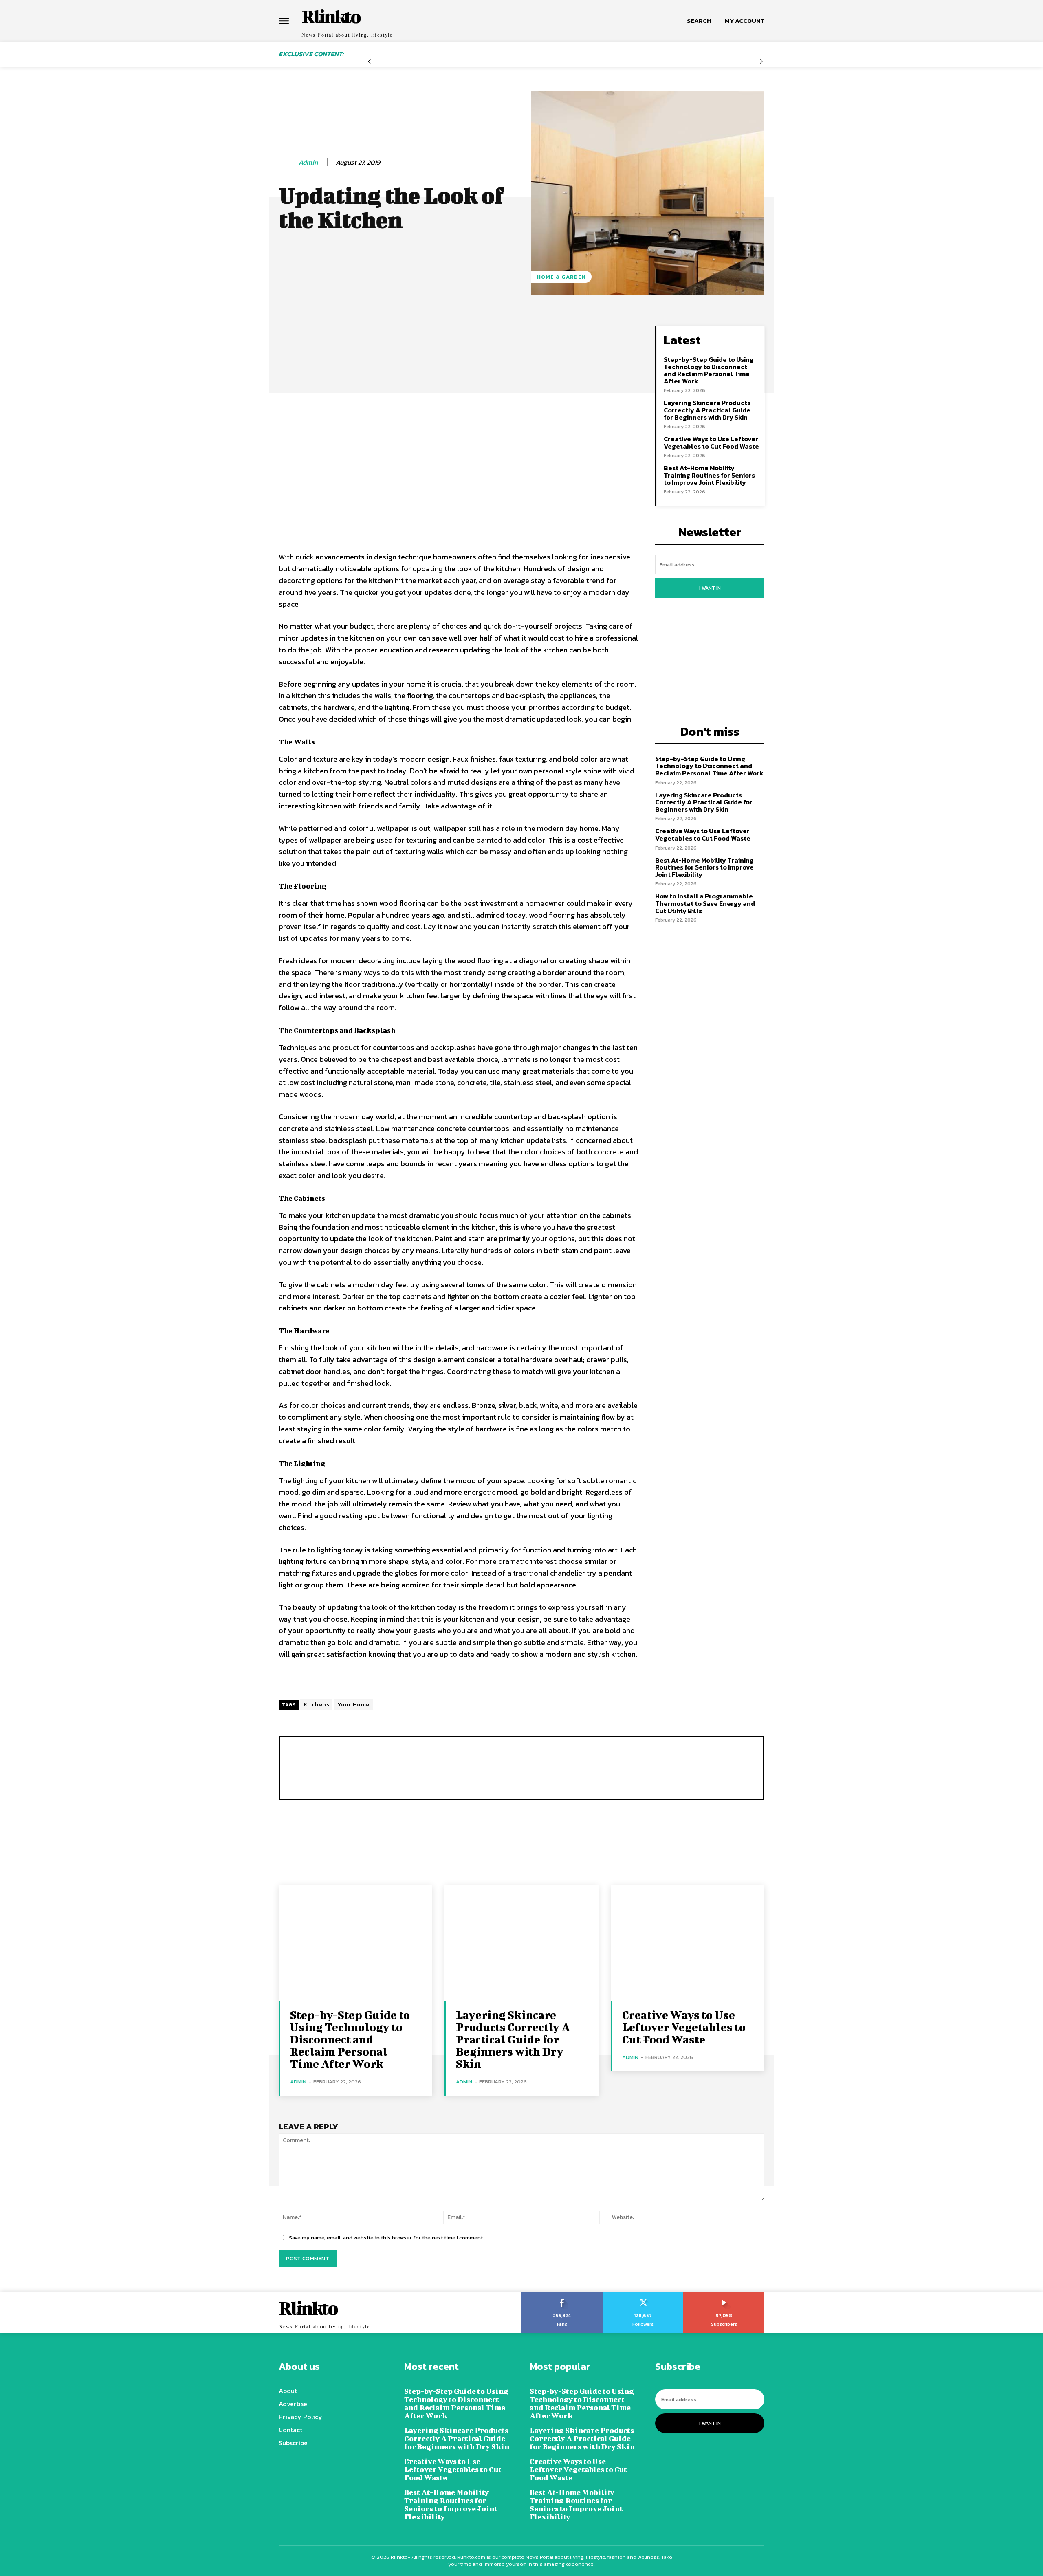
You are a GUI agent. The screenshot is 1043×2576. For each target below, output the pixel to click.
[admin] (288, 163)
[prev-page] (369, 62)
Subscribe (724, 2295)
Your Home (353, 1705)
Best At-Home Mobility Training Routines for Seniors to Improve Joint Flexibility (709, 475)
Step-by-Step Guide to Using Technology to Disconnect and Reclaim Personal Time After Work (709, 370)
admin (308, 162)
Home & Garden (561, 277)
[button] (699, 21)
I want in (710, 588)
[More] (557, 334)
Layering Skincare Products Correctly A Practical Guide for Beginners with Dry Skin (707, 410)
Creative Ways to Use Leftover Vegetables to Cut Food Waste (711, 443)
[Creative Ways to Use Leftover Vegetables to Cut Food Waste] (688, 1943)
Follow (643, 2295)
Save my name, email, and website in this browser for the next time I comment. (386, 2238)
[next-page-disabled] (761, 62)
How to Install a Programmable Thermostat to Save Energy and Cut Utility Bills (705, 903)
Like (562, 2295)
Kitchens (316, 1705)
